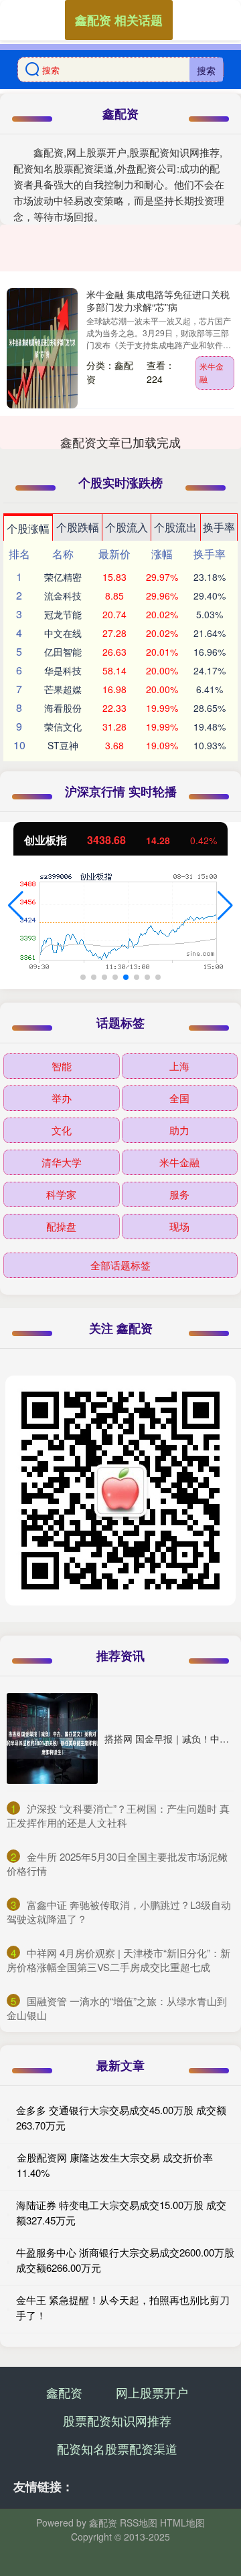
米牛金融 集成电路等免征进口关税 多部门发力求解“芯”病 (158, 300)
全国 (179, 1098)
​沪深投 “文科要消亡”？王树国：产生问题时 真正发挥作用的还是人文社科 (118, 1815)
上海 (179, 1066)
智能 (62, 1066)
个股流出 (175, 527)
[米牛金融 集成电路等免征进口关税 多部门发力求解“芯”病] (42, 348)
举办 (62, 1098)
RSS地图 (139, 2523)
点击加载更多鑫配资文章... (121, 442)
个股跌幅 (78, 527)
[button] (16, 906)
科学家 (61, 1194)
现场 (179, 1226)
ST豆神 (63, 745)
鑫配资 (64, 2392)
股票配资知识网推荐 (117, 2420)
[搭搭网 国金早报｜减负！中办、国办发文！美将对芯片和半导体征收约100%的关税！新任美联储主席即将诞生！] (52, 1738)
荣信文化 (63, 727)
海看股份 (63, 708)
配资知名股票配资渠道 (117, 2448)
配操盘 (61, 1226)
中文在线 (63, 633)
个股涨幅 (28, 528)
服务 (179, 1194)
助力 (179, 1130)
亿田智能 (63, 652)
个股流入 (127, 527)
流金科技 (63, 596)
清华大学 (62, 1162)
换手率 (219, 527)
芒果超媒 (63, 689)
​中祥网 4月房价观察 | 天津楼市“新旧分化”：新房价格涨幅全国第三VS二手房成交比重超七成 (118, 1960)
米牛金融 (212, 372)
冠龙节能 (63, 614)
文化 (62, 1130)
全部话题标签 (120, 1265)
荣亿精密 (63, 577)
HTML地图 (182, 2523)
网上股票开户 (152, 2392)
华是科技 (63, 670)
